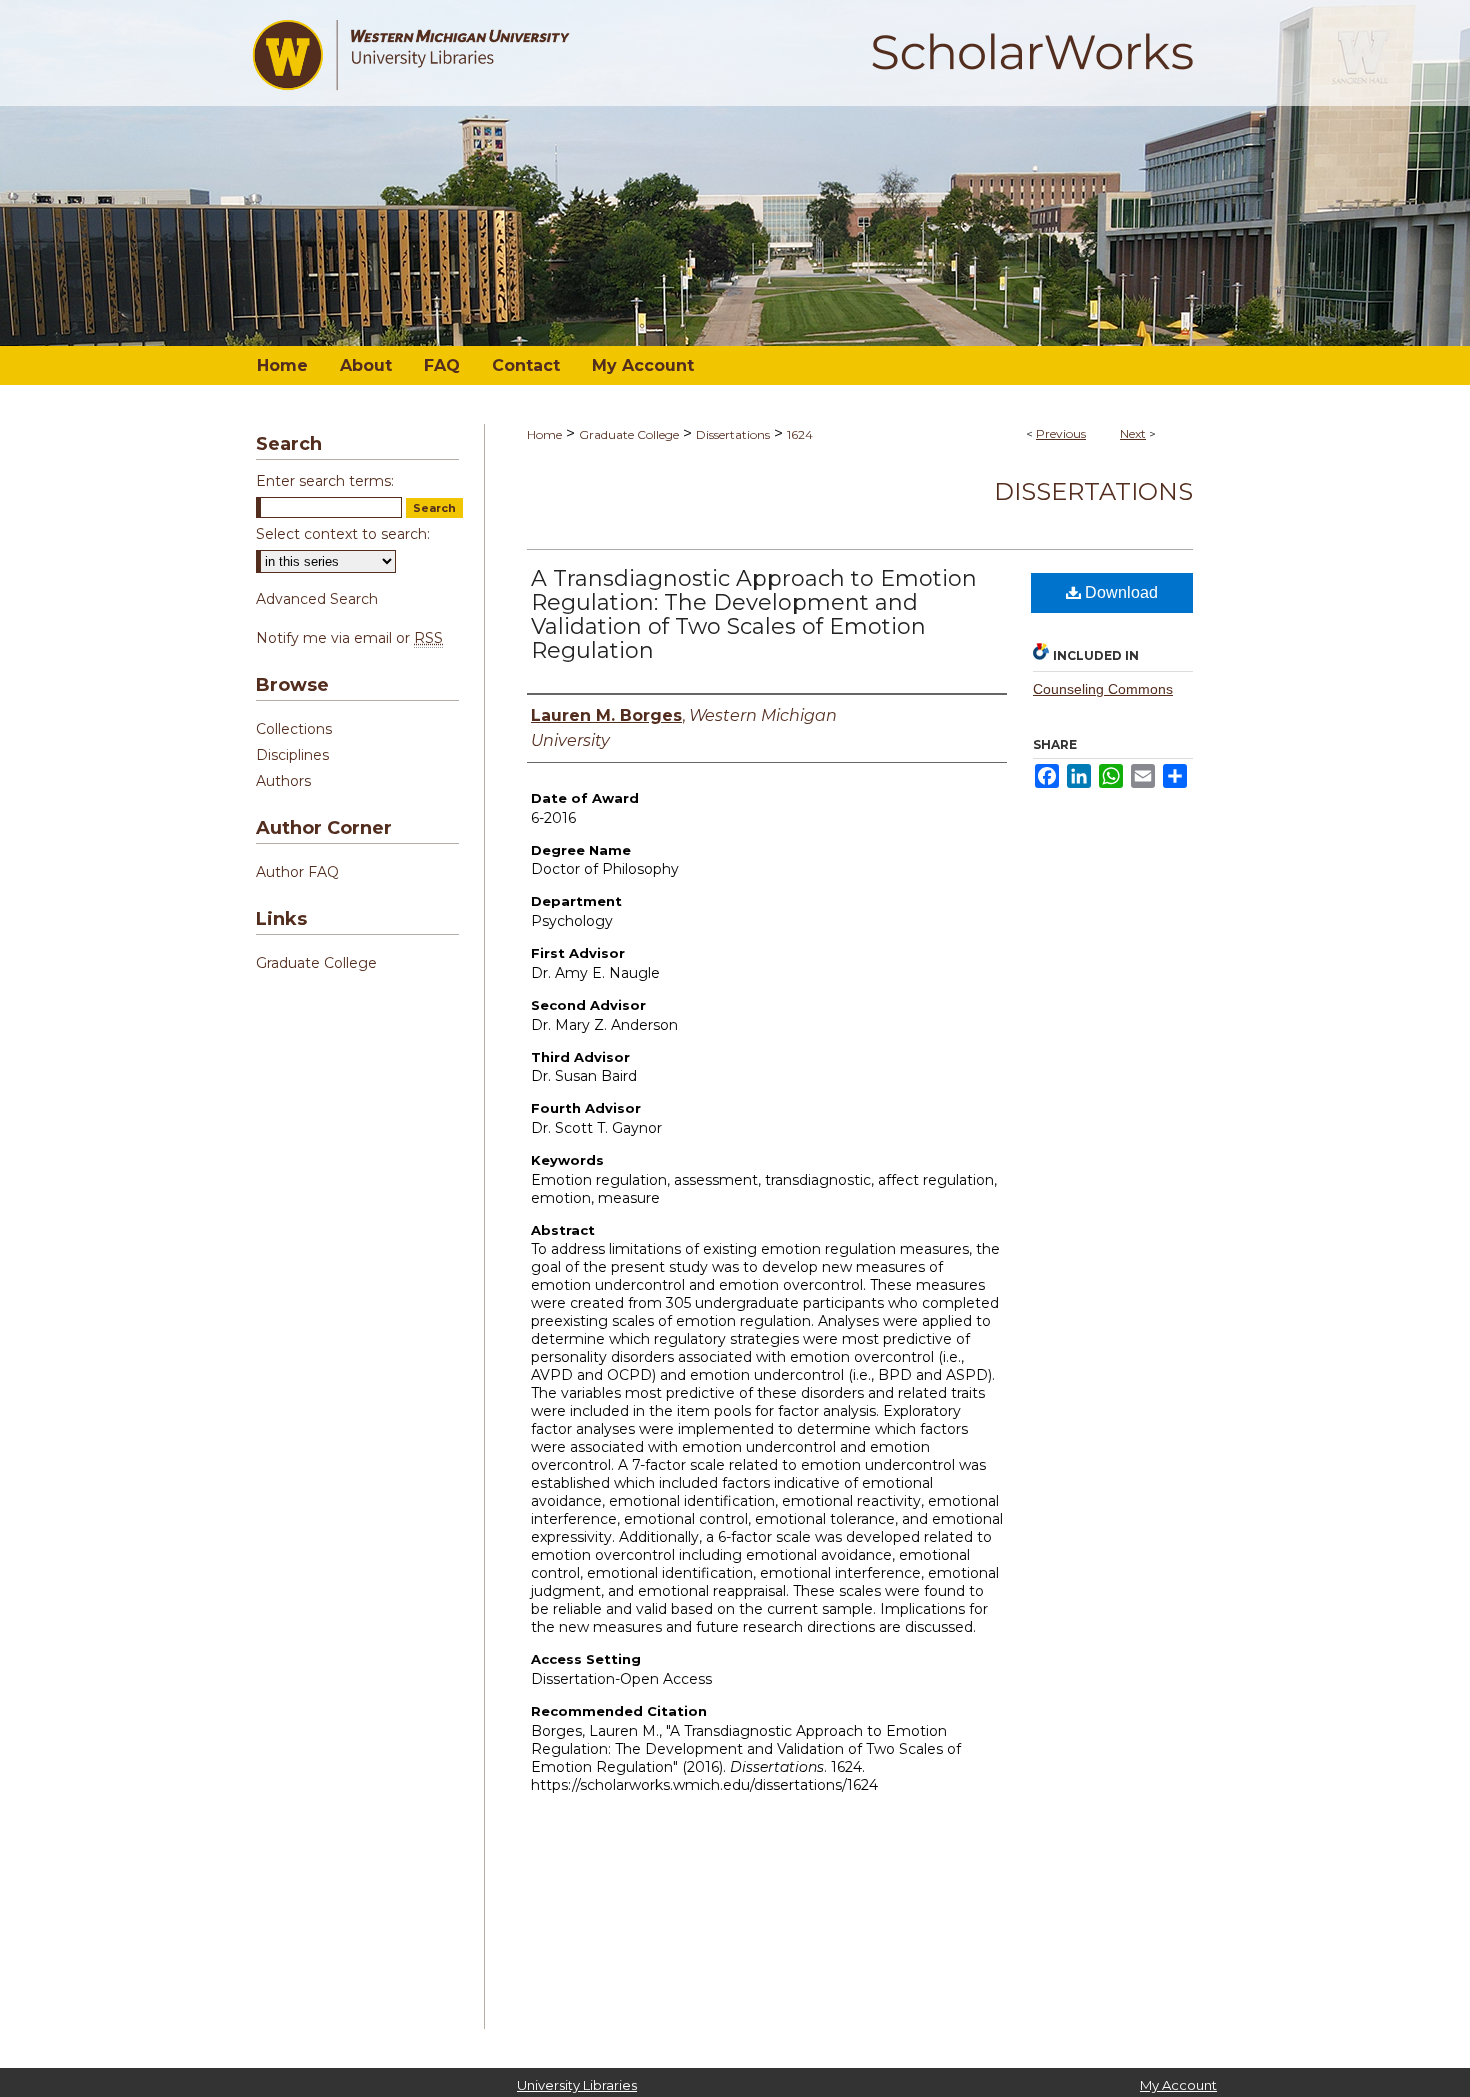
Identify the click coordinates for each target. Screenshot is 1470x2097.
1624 (800, 434)
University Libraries (577, 2085)
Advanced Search (317, 599)
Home (544, 434)
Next (1133, 433)
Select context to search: (343, 534)
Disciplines (292, 755)
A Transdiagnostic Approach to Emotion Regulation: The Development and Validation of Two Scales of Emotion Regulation (754, 614)
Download (1119, 592)
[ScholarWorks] (735, 173)
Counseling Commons (1103, 689)
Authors (283, 781)
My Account (1178, 2085)
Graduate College (629, 434)
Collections (294, 729)
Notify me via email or (349, 638)
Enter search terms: (325, 481)
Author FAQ (297, 872)
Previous (1061, 433)
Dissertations (733, 434)
